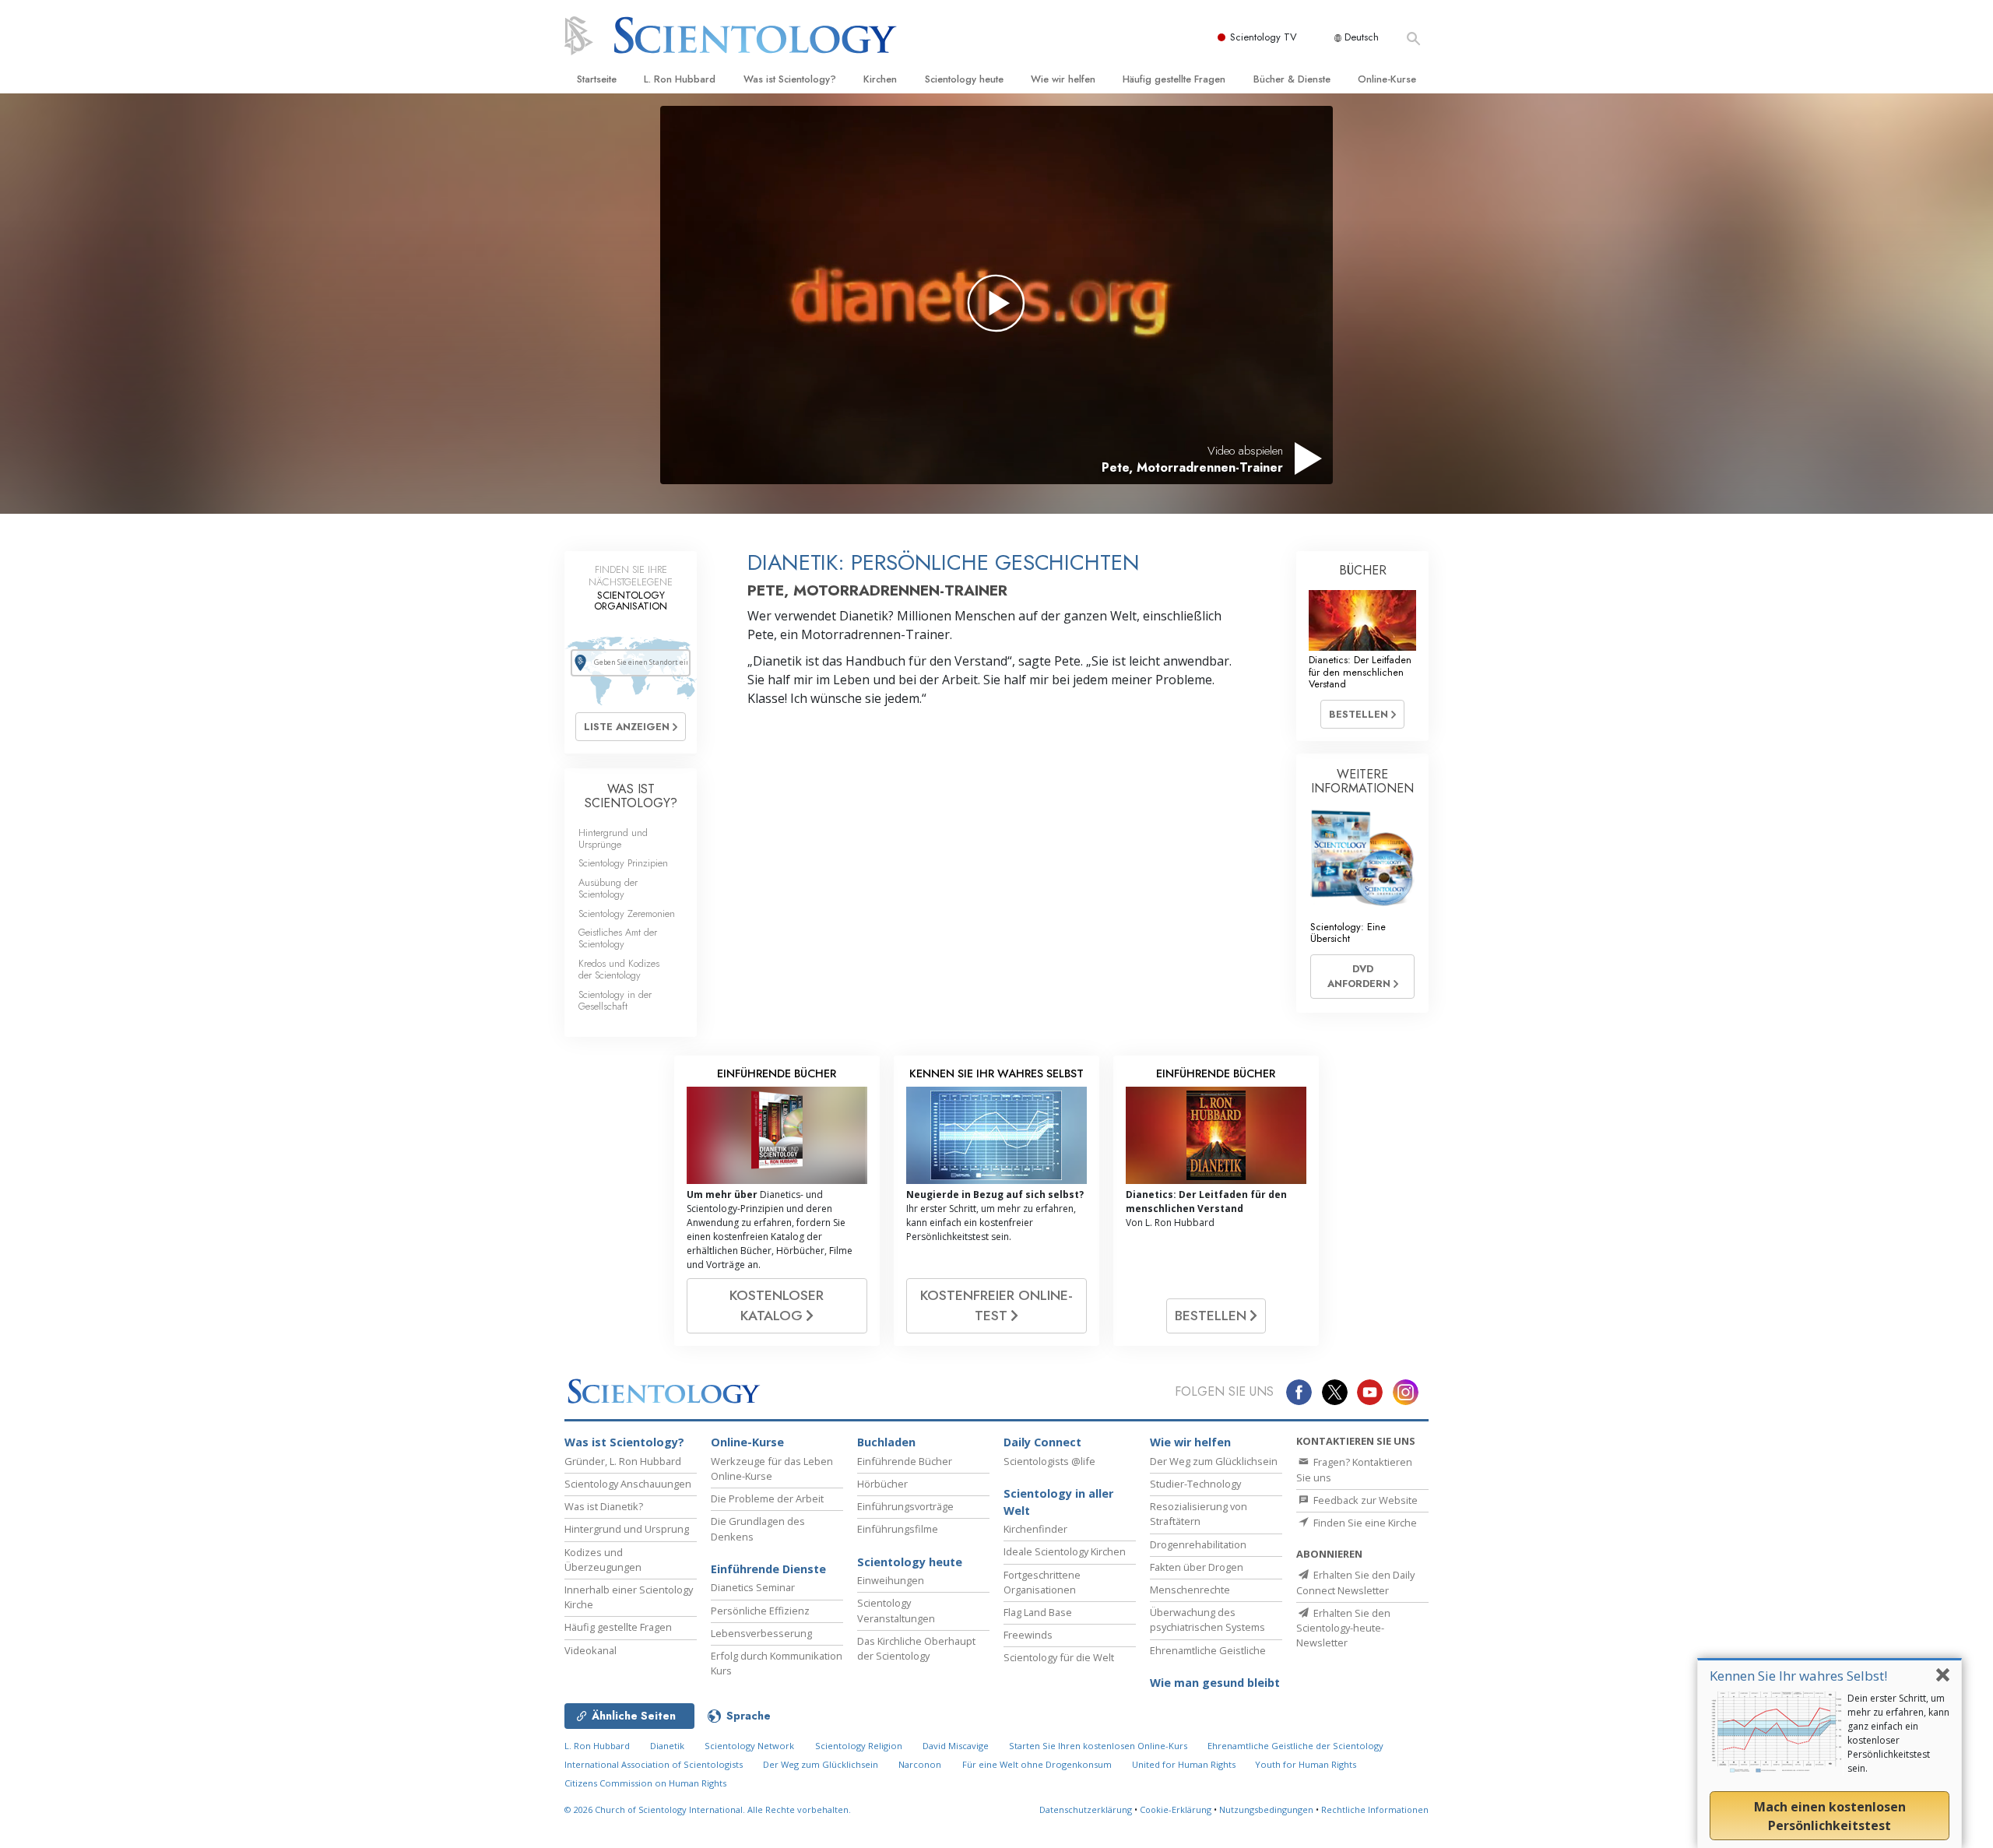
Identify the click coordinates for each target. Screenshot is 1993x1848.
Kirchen (880, 79)
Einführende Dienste (768, 1569)
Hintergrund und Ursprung (627, 1529)
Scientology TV (1264, 37)
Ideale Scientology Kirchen (1065, 1551)
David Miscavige (956, 1746)
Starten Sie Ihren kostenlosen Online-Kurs (1098, 1746)
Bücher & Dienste (1292, 79)
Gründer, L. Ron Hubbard (623, 1461)
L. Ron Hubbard (680, 79)
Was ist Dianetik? (604, 1506)
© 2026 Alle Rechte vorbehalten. (708, 1809)
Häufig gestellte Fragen (1174, 79)
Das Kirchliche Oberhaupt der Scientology (916, 1648)
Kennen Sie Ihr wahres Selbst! (1798, 1676)
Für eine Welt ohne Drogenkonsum (1037, 1764)
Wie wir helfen (1063, 79)
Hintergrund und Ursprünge (613, 838)
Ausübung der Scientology (608, 888)
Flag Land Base (1038, 1612)
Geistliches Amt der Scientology (618, 938)
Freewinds (1028, 1635)
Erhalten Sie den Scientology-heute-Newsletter (1343, 1628)
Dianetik (667, 1746)
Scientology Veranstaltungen (896, 1610)
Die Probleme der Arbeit (767, 1498)
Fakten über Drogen (1197, 1567)
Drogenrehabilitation (1198, 1544)
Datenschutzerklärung (1086, 1809)
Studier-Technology (1195, 1484)
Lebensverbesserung (761, 1633)
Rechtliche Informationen (1375, 1809)
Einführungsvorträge (905, 1506)
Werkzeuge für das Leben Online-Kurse (772, 1469)
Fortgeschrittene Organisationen (1042, 1582)
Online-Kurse (1387, 79)
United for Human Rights (1185, 1764)
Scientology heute (964, 79)
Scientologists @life (1049, 1461)
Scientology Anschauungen (628, 1484)
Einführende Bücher (905, 1461)
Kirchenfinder (1035, 1529)
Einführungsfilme (898, 1529)
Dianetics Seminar (753, 1587)
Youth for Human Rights (1306, 1764)
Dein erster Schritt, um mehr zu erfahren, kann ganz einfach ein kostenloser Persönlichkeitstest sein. (1898, 1733)
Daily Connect (1042, 1442)
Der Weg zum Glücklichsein (1214, 1461)
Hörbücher (882, 1484)
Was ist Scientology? (790, 79)
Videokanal (591, 1650)
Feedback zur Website (1364, 1500)
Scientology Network (749, 1746)
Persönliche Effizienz (760, 1611)
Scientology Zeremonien (627, 913)
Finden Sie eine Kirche (1364, 1523)
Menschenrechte (1190, 1590)
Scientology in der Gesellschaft (615, 1000)
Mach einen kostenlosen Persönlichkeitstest (1830, 1816)
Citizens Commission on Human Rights (645, 1783)
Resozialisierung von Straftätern (1199, 1514)
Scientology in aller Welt (1058, 1502)
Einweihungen (891, 1580)
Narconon (920, 1764)
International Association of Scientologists (654, 1764)
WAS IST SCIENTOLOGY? (631, 796)
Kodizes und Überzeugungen (603, 1560)
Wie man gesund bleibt (1215, 1683)
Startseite (597, 79)
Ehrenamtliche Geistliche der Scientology (1295, 1746)
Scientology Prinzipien (623, 863)
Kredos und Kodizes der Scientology (619, 969)
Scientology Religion (859, 1746)
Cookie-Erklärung (1176, 1809)
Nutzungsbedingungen (1266, 1809)
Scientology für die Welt (1059, 1657)
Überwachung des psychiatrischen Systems (1207, 1620)
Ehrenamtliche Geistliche (1208, 1650)
